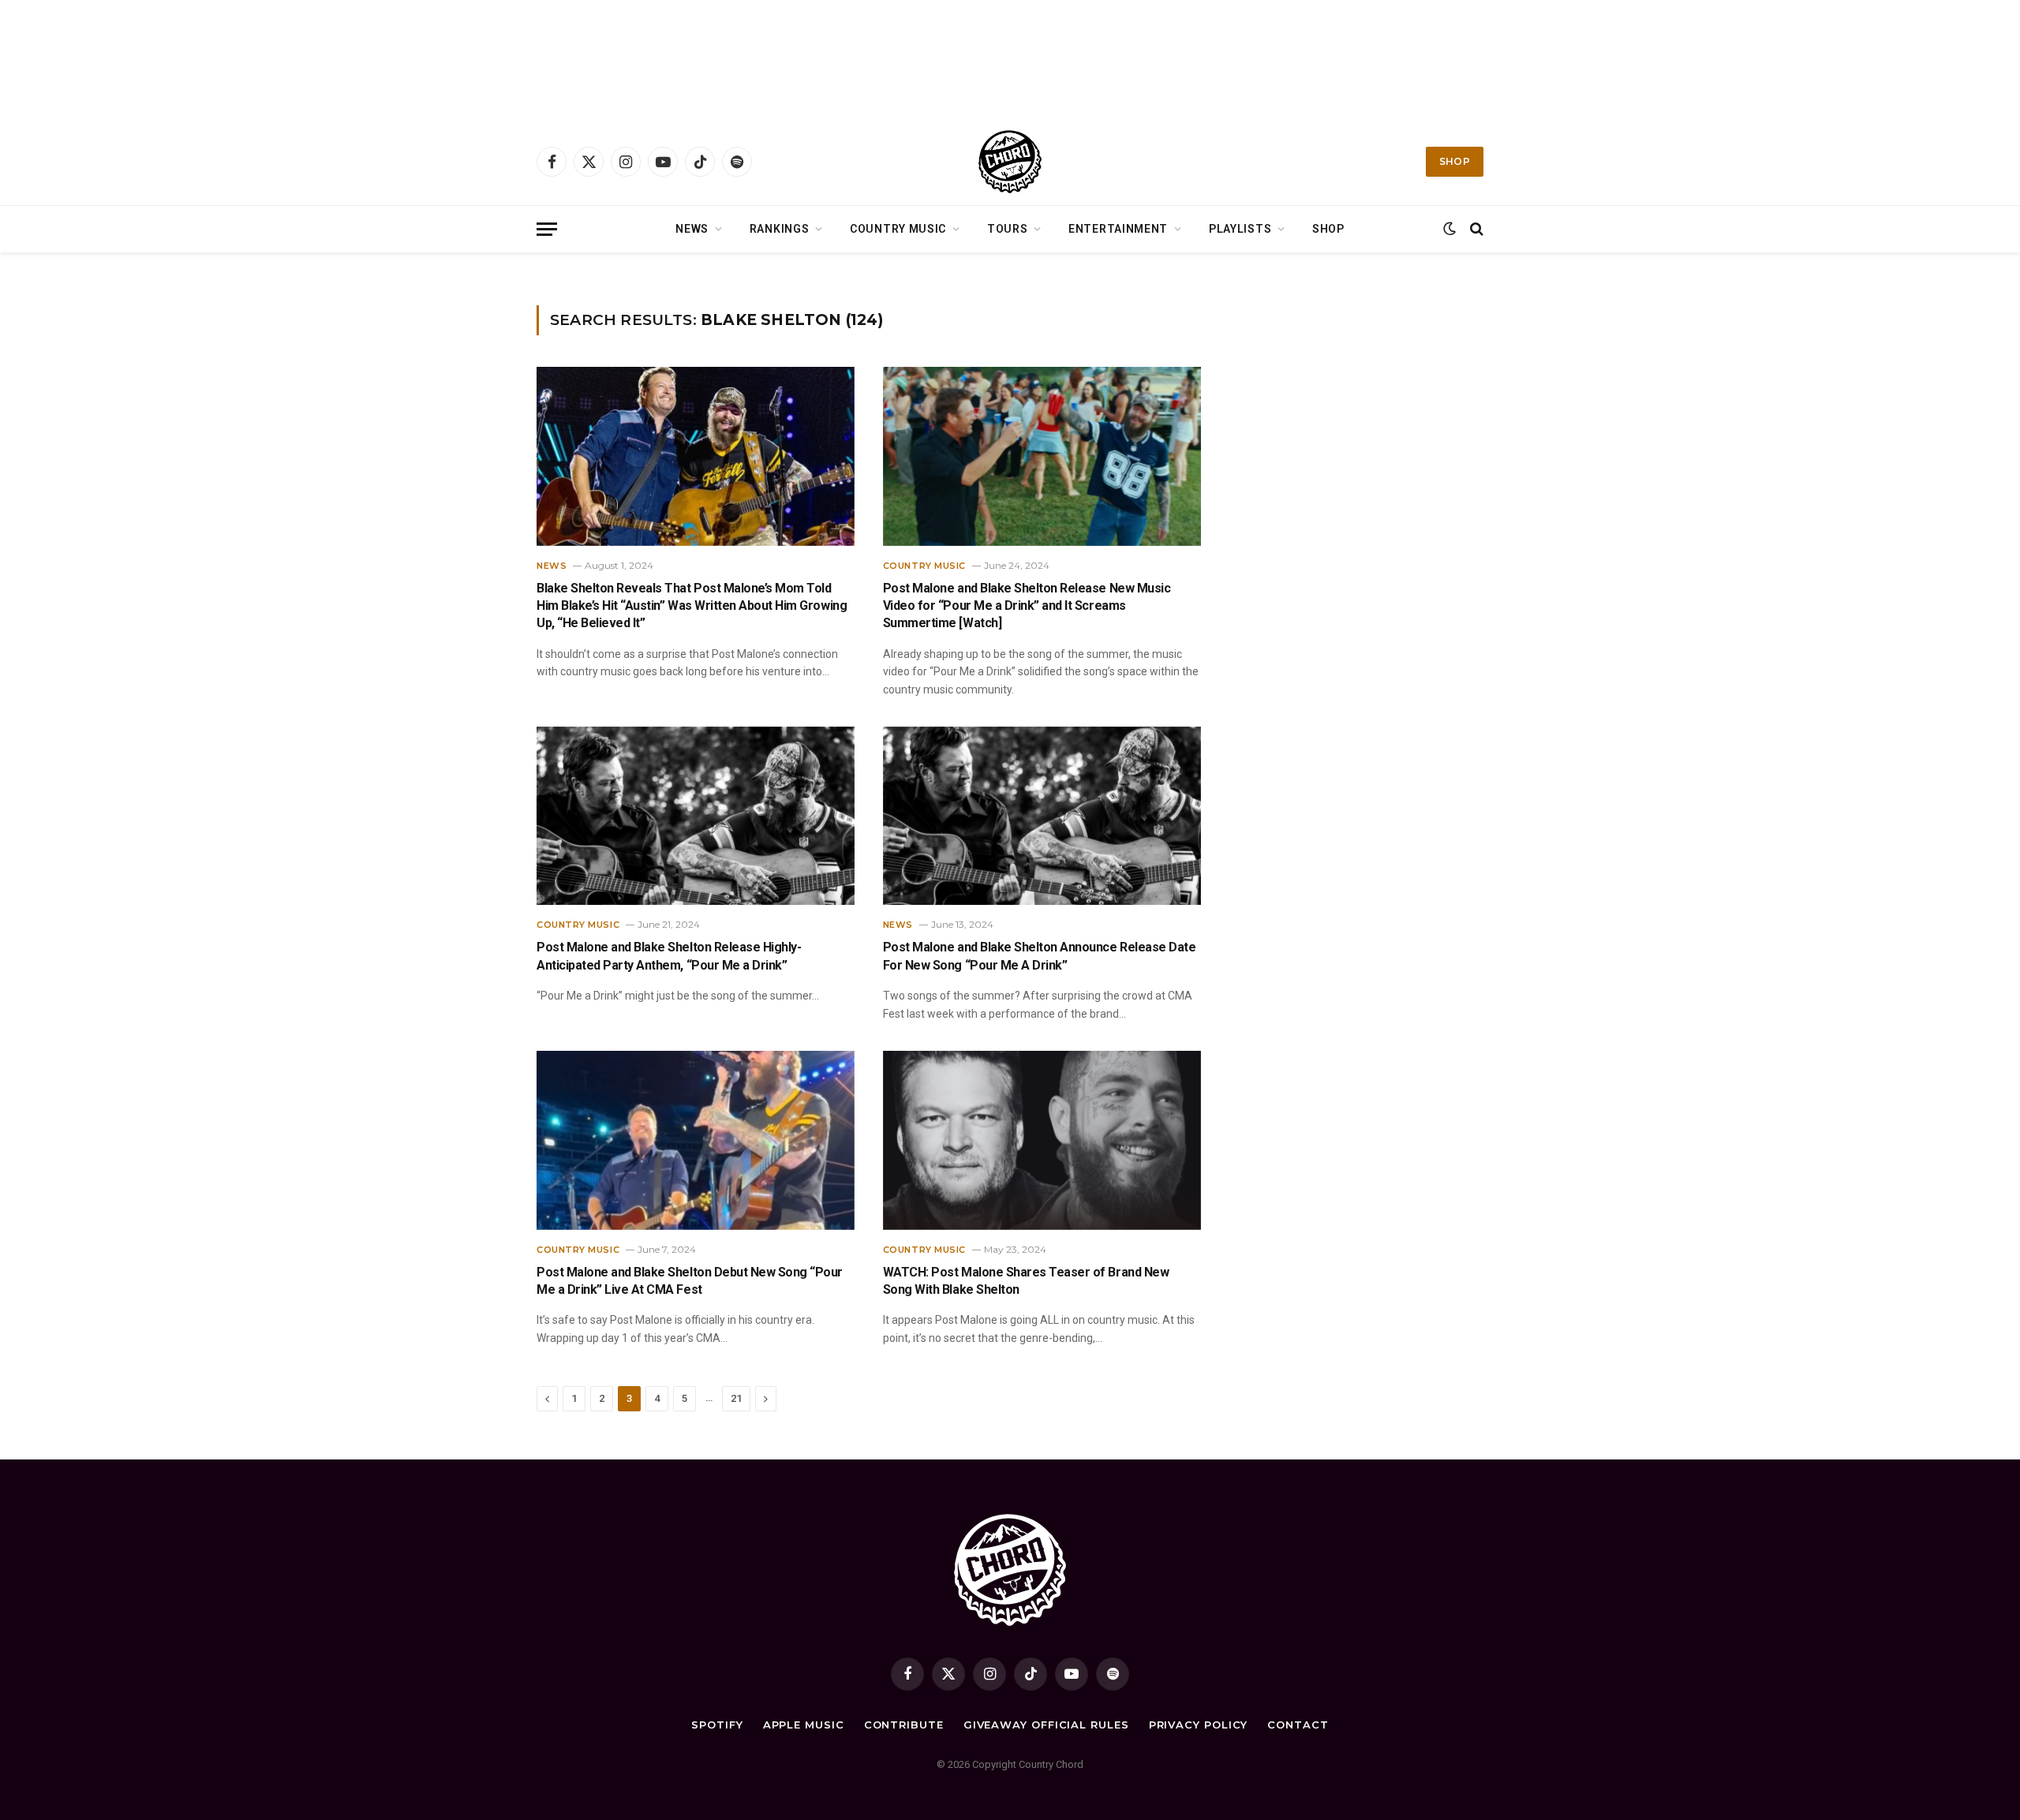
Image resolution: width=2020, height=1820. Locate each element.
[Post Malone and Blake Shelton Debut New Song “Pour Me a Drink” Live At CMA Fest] (696, 1140)
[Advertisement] (1010, 59)
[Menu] (547, 229)
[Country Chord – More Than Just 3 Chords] (1010, 162)
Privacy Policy (1199, 1725)
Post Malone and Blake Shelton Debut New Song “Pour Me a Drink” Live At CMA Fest (690, 1281)
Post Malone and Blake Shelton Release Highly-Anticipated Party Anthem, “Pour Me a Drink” (669, 956)
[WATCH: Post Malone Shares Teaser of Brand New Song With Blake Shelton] (1042, 1140)
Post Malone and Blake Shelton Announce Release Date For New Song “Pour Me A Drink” (1040, 956)
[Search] (1475, 229)
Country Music (898, 229)
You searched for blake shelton (630, 273)
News (692, 229)
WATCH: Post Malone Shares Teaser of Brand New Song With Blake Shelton (1026, 1281)
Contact (1298, 1725)
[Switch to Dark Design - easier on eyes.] (1450, 229)
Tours (1008, 229)
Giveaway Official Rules (1046, 1725)
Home (549, 273)
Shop (1455, 161)
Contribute (904, 1725)
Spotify (717, 1725)
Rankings (780, 229)
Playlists (1240, 229)
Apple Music (804, 1725)
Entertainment (1118, 229)
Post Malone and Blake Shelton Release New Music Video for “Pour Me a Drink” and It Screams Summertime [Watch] (1027, 606)
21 (736, 1398)
